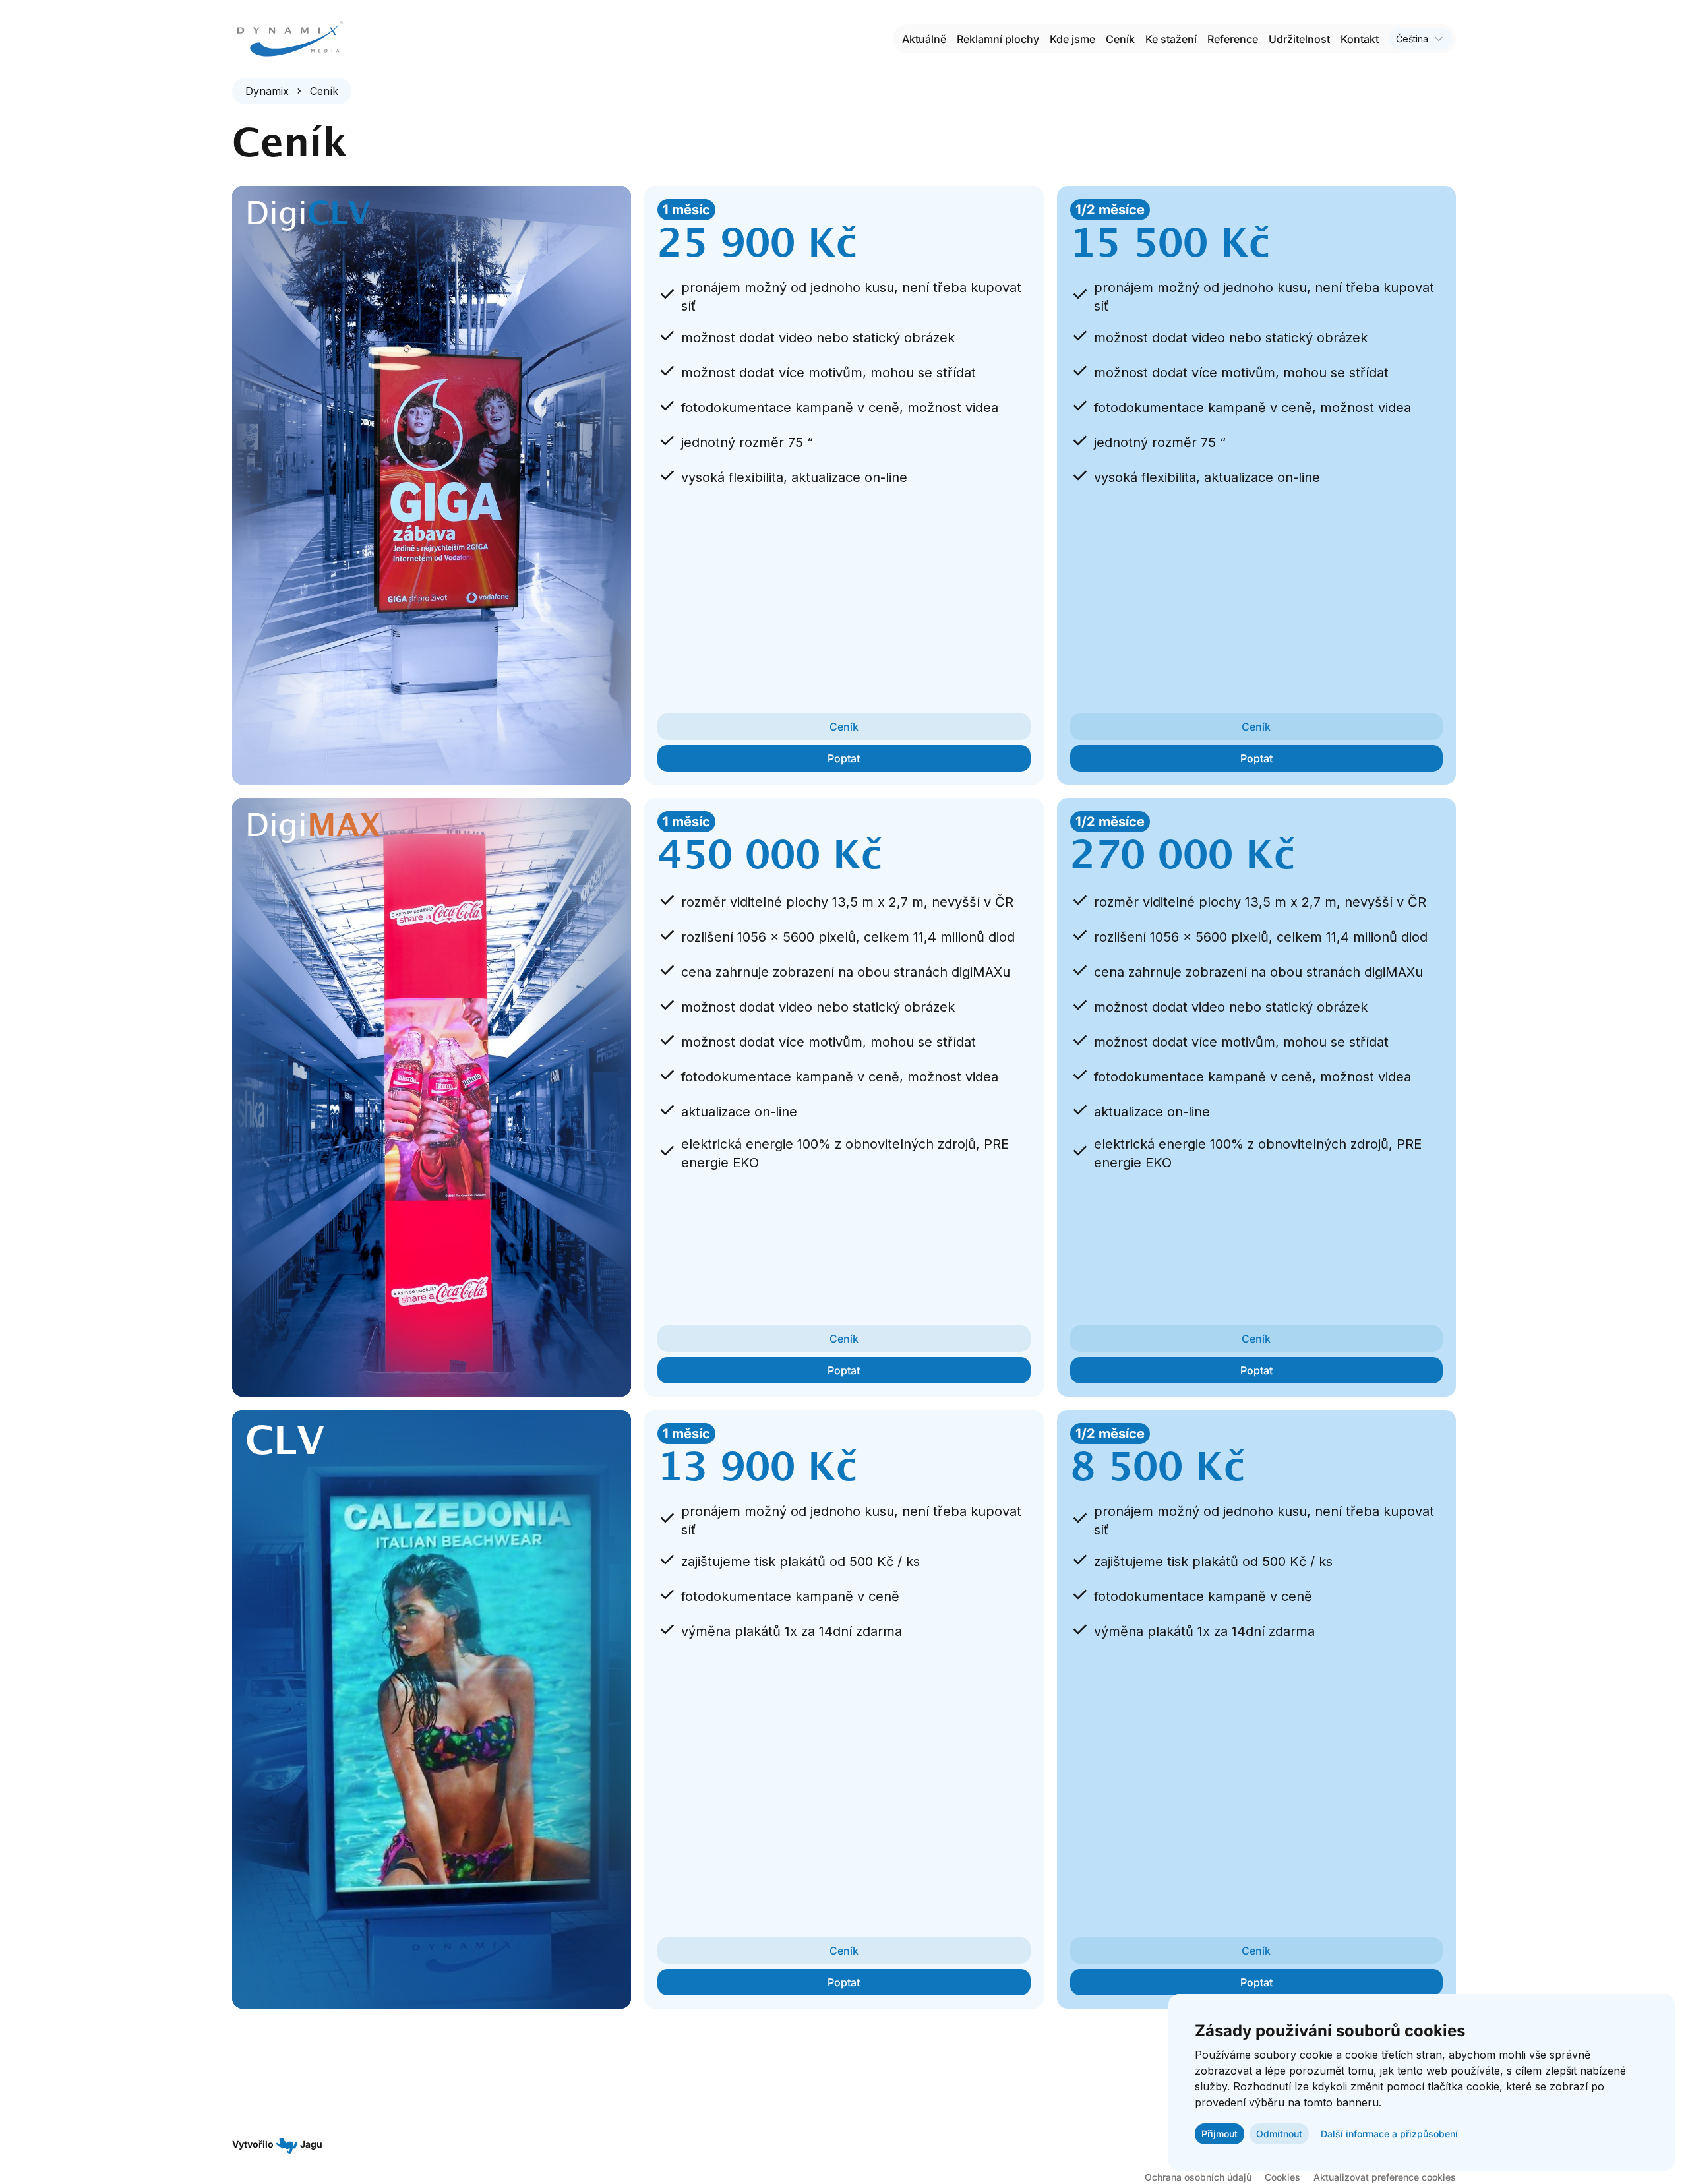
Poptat (844, 758)
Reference (1233, 39)
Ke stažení (1171, 39)
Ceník (1120, 39)
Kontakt (1360, 39)
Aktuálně (924, 39)
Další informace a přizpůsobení (1389, 2134)
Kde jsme (1072, 39)
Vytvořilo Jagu (277, 2144)
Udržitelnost (1299, 39)
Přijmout (1220, 2134)
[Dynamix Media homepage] (290, 39)
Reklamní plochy (998, 39)
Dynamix (267, 91)
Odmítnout (1279, 2134)
